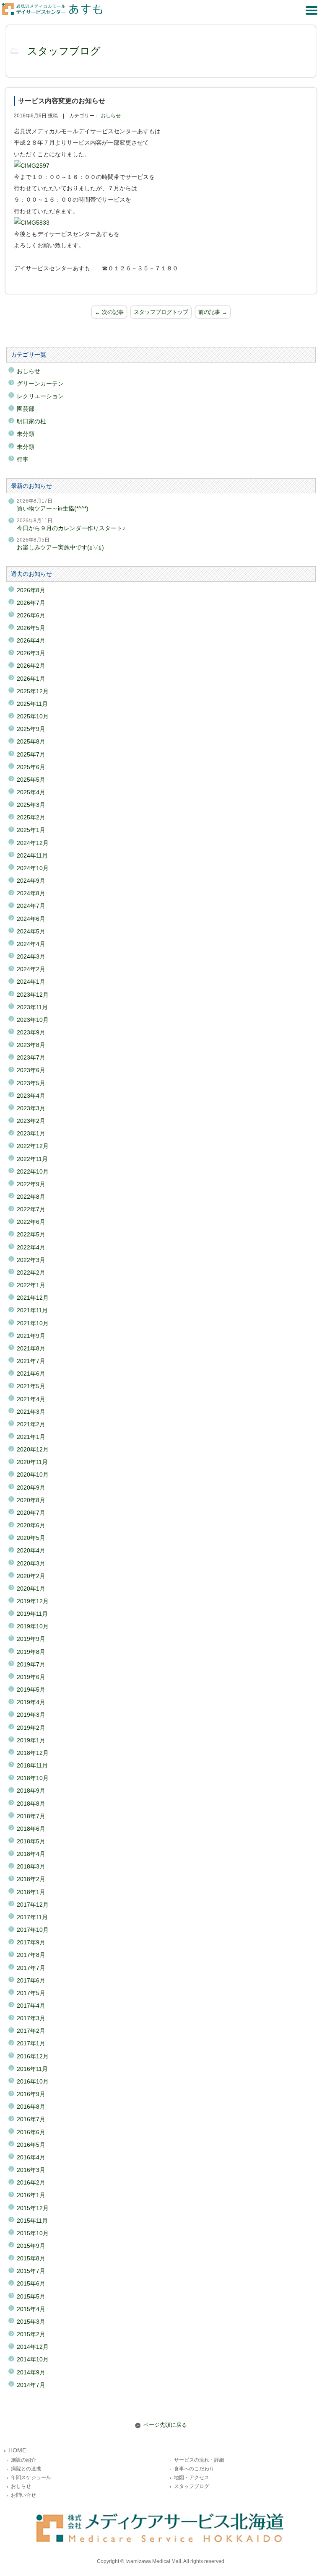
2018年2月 (31, 1879)
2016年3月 (31, 2170)
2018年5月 (31, 1841)
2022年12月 (33, 1146)
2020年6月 (31, 1525)
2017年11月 (32, 1917)
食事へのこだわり (194, 2469)
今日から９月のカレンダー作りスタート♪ (71, 528)
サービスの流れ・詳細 (199, 2460)
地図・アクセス (192, 2478)
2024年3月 (31, 956)
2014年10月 (33, 2359)
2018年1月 (31, 1892)
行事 (23, 459)
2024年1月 (31, 982)
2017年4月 (31, 2006)
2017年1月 (31, 2043)
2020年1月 (31, 1589)
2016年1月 (31, 2195)
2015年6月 (31, 2283)
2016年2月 (31, 2182)
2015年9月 (31, 2246)
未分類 (26, 434)
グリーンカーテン (40, 384)
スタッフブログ (64, 51)
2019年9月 (31, 1639)
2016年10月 (33, 2081)
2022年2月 (31, 1272)
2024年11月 (32, 855)
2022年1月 (31, 1285)
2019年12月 (33, 1601)
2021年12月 (33, 1298)
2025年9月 (31, 729)
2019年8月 (31, 1652)
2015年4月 (31, 2309)
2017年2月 (31, 2031)
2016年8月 (31, 2107)
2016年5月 (31, 2145)
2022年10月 (33, 1171)
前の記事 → (213, 312)
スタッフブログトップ (161, 312)
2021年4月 (31, 1399)
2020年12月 (33, 1449)
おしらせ (111, 116)
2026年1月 (31, 679)
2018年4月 (31, 1854)
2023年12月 (33, 995)
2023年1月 (31, 1133)
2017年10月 (33, 1930)
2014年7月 (31, 2385)
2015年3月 (31, 2322)
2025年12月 (33, 691)
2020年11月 (32, 1462)
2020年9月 (31, 1488)
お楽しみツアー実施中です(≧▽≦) (60, 547)
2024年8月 (31, 893)
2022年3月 (31, 1260)
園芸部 (26, 409)
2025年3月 (31, 805)
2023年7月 (31, 1057)
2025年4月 (31, 792)
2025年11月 (32, 704)
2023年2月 (31, 1121)
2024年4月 (31, 944)
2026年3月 (31, 653)
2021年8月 (31, 1348)
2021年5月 (31, 1386)
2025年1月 (31, 830)
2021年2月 (31, 1424)
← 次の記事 (109, 312)
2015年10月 (33, 2233)
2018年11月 (32, 1765)
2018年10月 (33, 1778)
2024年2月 (31, 969)
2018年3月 (31, 1866)
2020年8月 (31, 1500)
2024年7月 (31, 906)
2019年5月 (31, 1690)
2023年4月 (31, 1096)
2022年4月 (31, 1247)
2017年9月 (31, 1942)
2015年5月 (31, 2296)
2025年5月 (31, 780)
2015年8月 (31, 2258)
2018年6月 (31, 1829)
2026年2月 (31, 666)
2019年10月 (33, 1626)
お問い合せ (23, 2495)
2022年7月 (31, 1209)
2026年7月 (31, 603)
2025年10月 (33, 716)
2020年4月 (31, 1550)
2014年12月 (33, 2347)
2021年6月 (31, 1374)
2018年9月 (31, 1791)
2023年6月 (31, 1070)
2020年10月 (33, 1475)
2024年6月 (31, 919)
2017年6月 (31, 1980)
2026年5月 (31, 628)
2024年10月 (33, 868)
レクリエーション (40, 396)
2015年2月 (31, 2334)
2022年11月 (32, 1159)
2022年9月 (31, 1184)
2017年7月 (31, 1968)
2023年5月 (31, 1083)
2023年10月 (33, 1020)
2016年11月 (32, 2069)
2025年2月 (31, 817)
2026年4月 (31, 640)
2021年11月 (32, 1310)
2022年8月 (31, 1197)
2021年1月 (31, 1437)
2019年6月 (31, 1677)
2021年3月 (31, 1412)
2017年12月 (33, 1905)
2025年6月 (31, 767)
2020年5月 (31, 1538)
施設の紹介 (23, 2460)
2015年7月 (31, 2271)
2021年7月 (31, 1361)
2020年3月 (31, 1563)
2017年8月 (31, 1955)
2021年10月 (33, 1323)
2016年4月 (31, 2157)
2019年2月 (31, 1728)
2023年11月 (32, 1007)
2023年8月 (31, 1045)
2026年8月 (31, 590)
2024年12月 (33, 843)
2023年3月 (31, 1108)
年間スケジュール (31, 2478)
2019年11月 (32, 1614)
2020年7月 (31, 1513)
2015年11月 (32, 2221)
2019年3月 (31, 1715)
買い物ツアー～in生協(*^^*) (53, 508)
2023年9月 (31, 1032)
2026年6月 (31, 615)
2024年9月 (31, 881)
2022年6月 (31, 1222)
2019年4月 (31, 1702)
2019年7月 (31, 1664)
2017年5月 (31, 1993)
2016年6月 (31, 2132)
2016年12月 (33, 2056)
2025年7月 (31, 754)
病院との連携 (26, 2469)
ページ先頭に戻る (165, 2425)
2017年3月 (31, 2018)
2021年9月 (31, 1336)
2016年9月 (31, 2094)
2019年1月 (31, 1740)
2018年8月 (31, 1804)
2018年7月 (31, 1816)
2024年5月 (31, 931)
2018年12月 (33, 1753)
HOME (17, 2450)
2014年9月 (31, 2372)
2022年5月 (31, 1234)
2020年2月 (31, 1576)
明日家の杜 (31, 421)
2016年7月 (31, 2119)
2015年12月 (33, 2208)
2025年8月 (31, 741)
